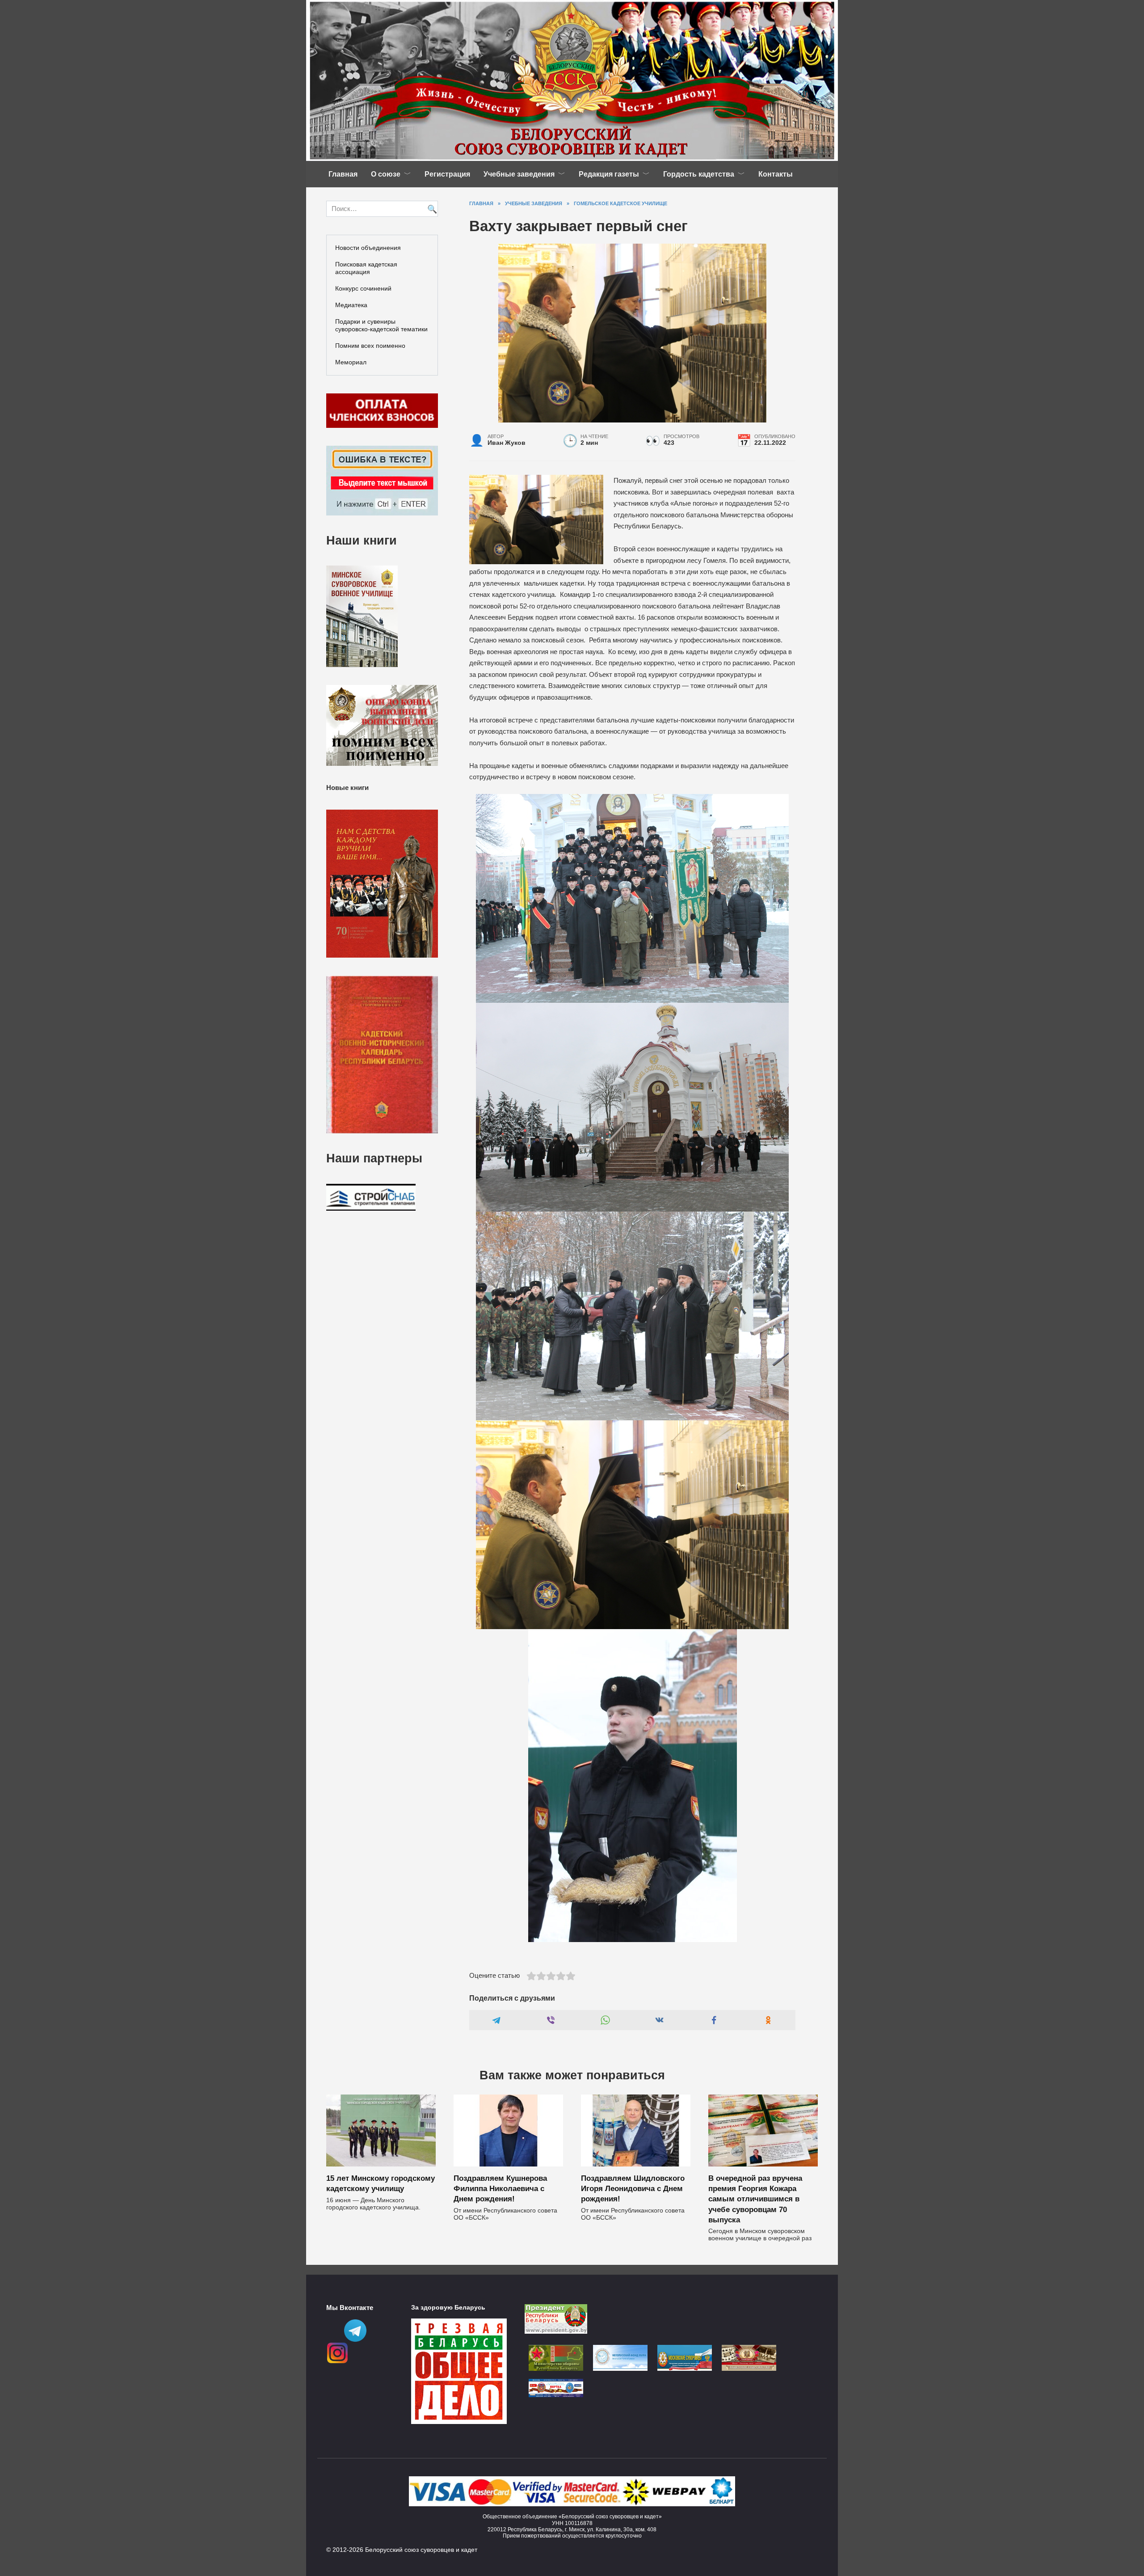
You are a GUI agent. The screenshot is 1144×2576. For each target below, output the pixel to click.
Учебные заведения (519, 174)
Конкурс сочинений (363, 288)
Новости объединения (368, 248)
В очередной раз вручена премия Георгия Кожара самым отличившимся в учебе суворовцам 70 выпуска (755, 2199)
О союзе (386, 174)
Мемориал (351, 362)
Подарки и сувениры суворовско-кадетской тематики (381, 325)
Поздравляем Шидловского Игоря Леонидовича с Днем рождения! (633, 2188)
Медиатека (351, 305)
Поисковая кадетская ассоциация (366, 268)
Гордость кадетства (699, 174)
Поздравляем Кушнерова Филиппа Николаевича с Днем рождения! (500, 2188)
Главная (343, 174)
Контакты (776, 174)
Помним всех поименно (370, 346)
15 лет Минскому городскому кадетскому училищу (381, 2183)
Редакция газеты (609, 174)
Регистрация (447, 174)
